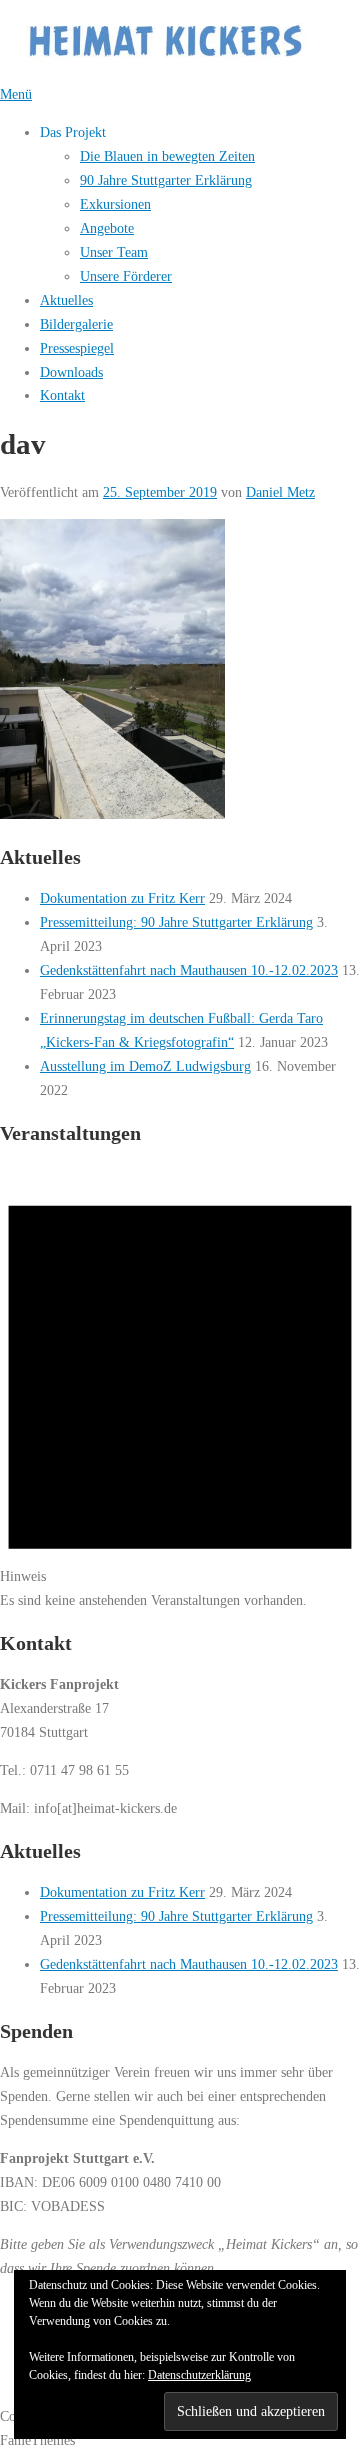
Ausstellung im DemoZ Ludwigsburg (145, 1066)
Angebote (107, 228)
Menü (16, 94)
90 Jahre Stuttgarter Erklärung (166, 180)
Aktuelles (66, 300)
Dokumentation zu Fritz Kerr (122, 898)
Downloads (71, 372)
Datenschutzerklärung (199, 2375)
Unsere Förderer (126, 276)
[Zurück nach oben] (9, 2392)
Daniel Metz (280, 492)
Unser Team (114, 252)
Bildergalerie (76, 324)
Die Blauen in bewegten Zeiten (167, 156)
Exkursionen (115, 204)
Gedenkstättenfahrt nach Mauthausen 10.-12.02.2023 (189, 970)
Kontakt (62, 395)
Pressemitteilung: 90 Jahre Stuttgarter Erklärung (176, 922)
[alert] (180, 1388)
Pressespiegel (77, 348)
